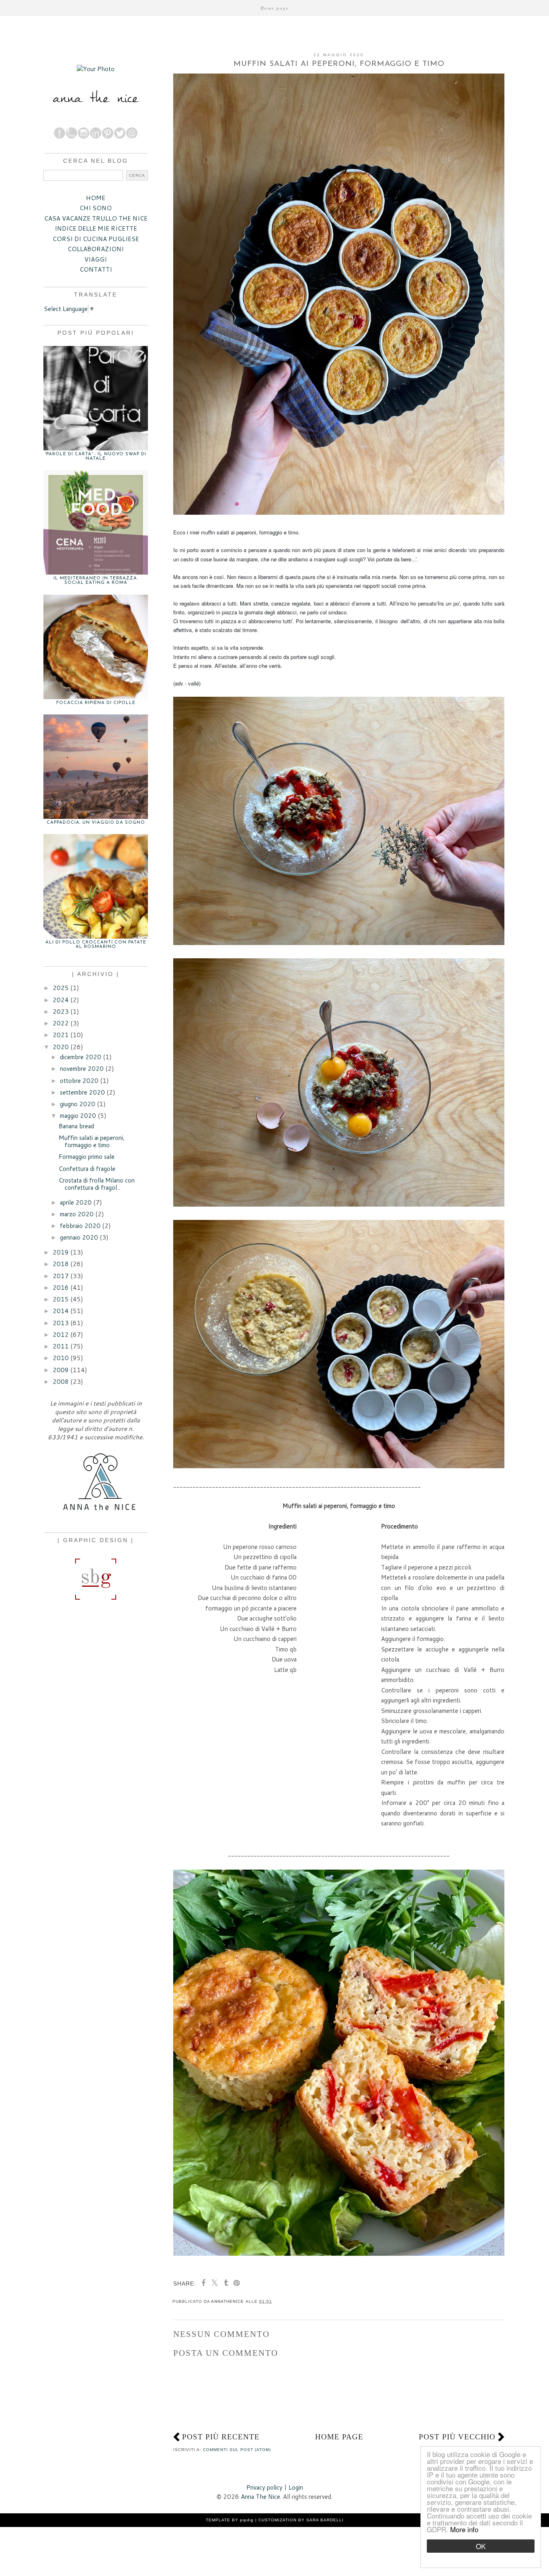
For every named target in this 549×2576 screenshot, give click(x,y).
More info (464, 2529)
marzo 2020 (77, 1214)
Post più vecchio (457, 2437)
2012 (61, 1335)
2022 (61, 1023)
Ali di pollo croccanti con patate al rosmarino (96, 945)
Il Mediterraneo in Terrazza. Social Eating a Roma (96, 581)
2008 (61, 1382)
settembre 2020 (82, 1092)
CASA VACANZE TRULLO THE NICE (96, 218)
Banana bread (76, 1126)
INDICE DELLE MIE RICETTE (96, 228)
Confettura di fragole (87, 1169)
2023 (61, 1012)
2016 (61, 1288)
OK (481, 2546)
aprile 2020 (76, 1202)
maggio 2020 (78, 1116)
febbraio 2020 (80, 1226)
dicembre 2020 (81, 1057)
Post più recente (221, 2437)
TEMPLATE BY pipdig (230, 2520)
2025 (61, 988)
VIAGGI (96, 259)
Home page (275, 8)
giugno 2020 (78, 1104)
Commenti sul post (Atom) (237, 2450)
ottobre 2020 (79, 1081)
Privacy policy (264, 2487)
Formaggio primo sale (87, 1157)
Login (296, 2487)
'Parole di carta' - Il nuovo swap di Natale (96, 456)
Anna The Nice (260, 2497)
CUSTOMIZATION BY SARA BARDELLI (301, 2520)
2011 (61, 1346)
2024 (61, 1000)
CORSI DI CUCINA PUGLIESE (96, 239)
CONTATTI (96, 269)
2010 (61, 1358)
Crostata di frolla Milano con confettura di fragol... (97, 1184)
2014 (61, 1311)
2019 (61, 1252)
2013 (61, 1323)
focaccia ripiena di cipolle (96, 703)
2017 (61, 1276)
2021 (61, 1035)
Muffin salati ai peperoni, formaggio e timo (92, 1141)
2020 (61, 1047)
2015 (61, 1299)
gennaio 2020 (79, 1237)
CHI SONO (96, 208)
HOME (96, 198)
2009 (61, 1370)
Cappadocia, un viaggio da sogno (96, 823)
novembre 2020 (82, 1069)
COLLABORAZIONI (96, 249)
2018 (61, 1264)
